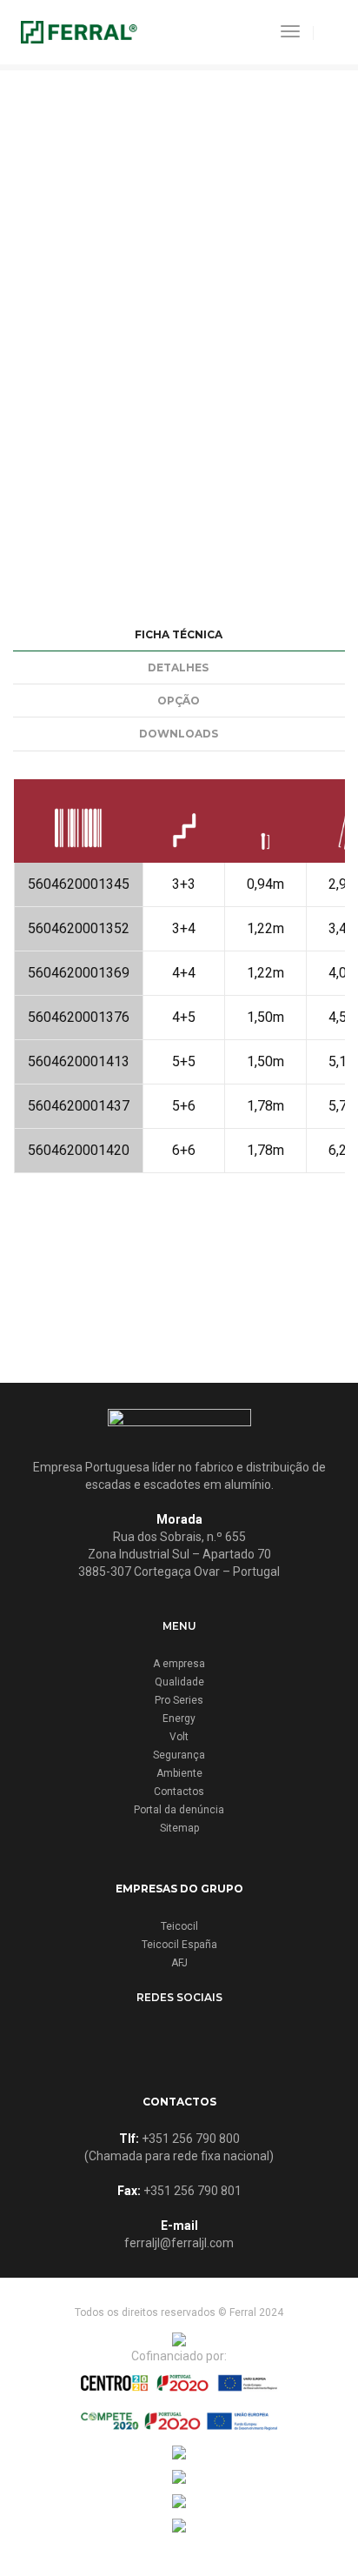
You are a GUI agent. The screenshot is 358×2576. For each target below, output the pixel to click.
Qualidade (179, 1682)
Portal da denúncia (179, 1810)
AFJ (179, 1963)
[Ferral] (79, 31)
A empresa (179, 1664)
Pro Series (179, 1700)
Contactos (179, 1792)
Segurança (179, 1755)
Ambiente (179, 1773)
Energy (179, 1718)
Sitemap (179, 1828)
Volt (179, 1737)
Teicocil (179, 1926)
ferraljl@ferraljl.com (179, 2243)
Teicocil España (179, 1945)
